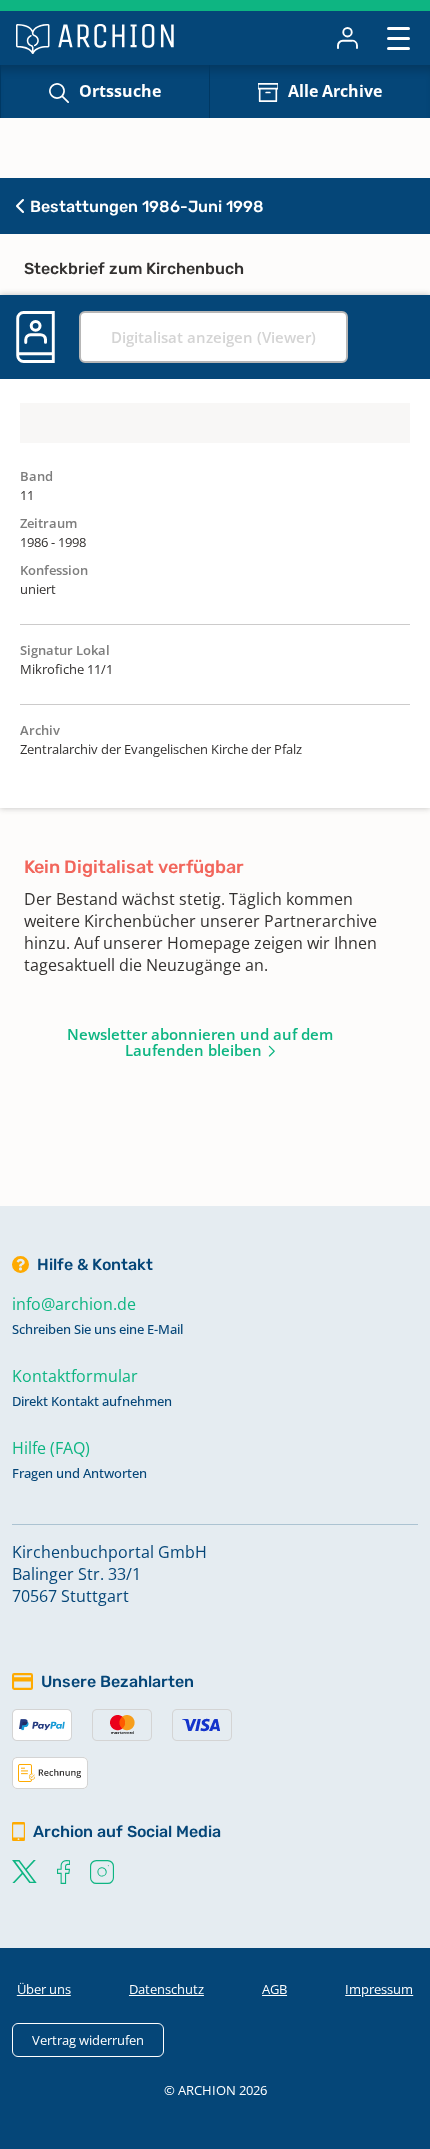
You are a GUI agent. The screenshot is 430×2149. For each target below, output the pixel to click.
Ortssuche (120, 91)
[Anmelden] (347, 38)
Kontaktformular (75, 1376)
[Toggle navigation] (398, 37)
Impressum (379, 1989)
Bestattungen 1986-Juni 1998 (145, 206)
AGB (274, 1989)
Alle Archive (335, 91)
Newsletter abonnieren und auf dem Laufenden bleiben (200, 1042)
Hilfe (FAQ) (51, 1448)
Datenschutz (166, 1989)
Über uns (44, 1989)
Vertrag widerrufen (88, 2040)
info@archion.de (74, 1304)
